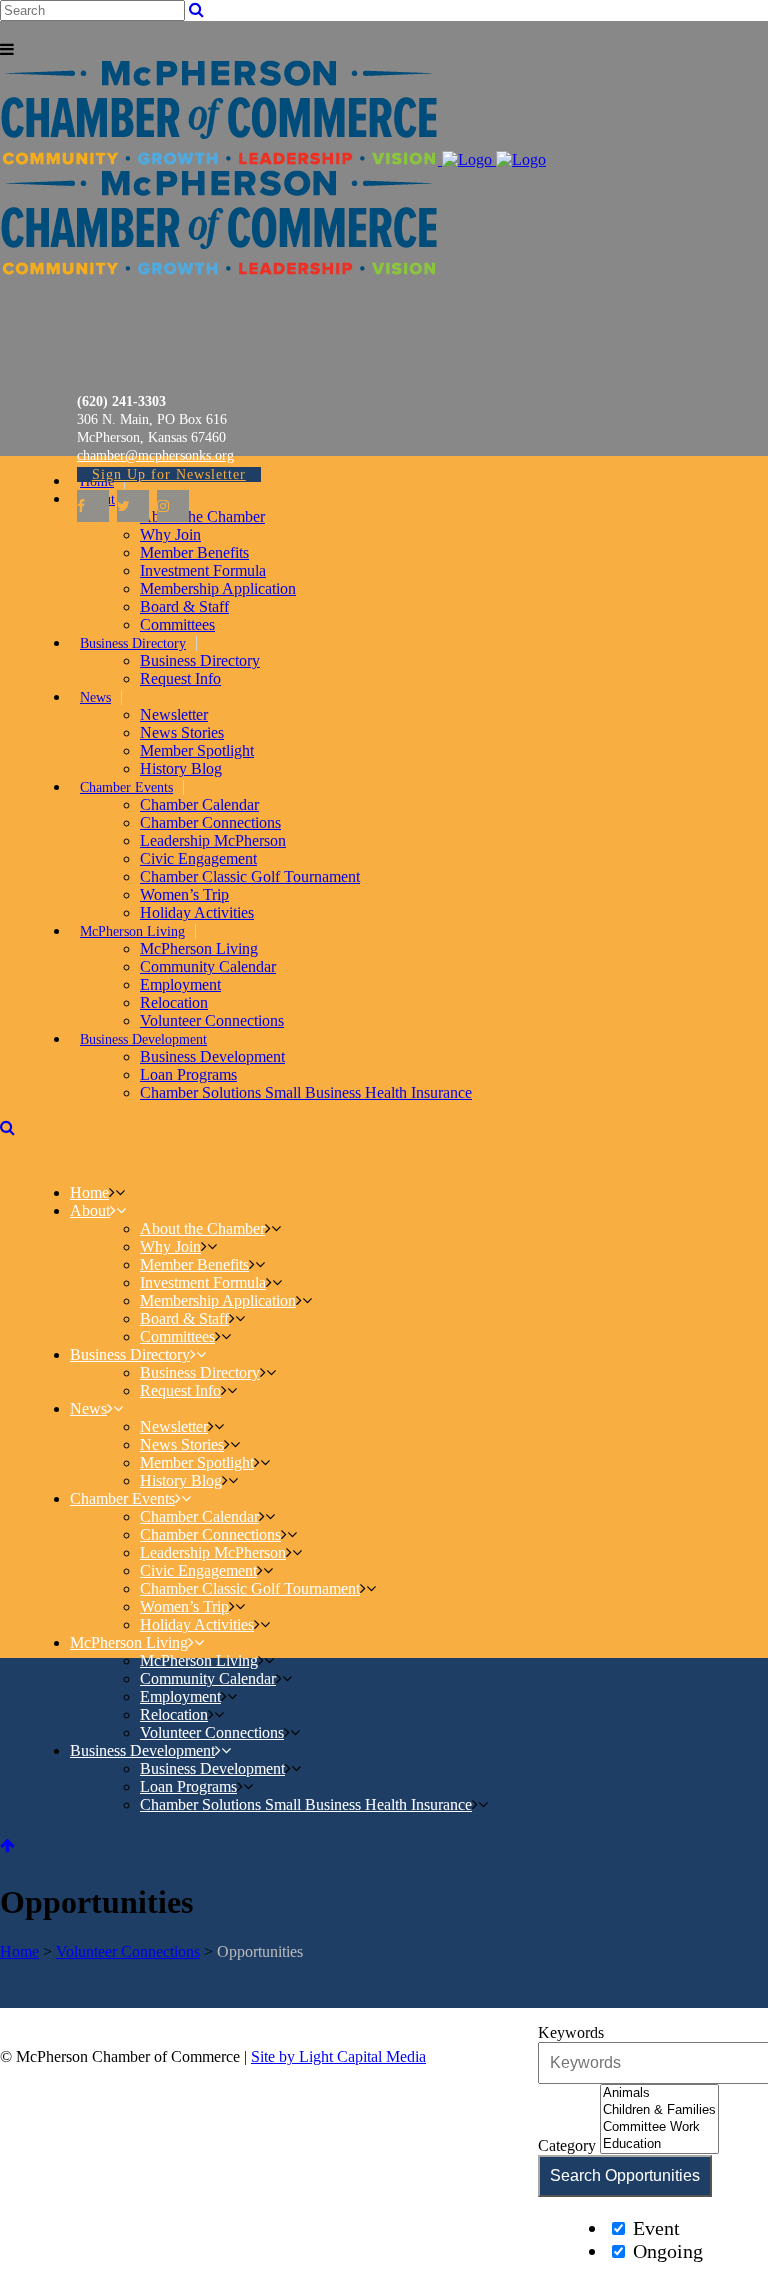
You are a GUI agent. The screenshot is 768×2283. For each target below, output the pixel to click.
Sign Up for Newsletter (169, 474)
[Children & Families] (659, 2110)
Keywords (571, 2032)
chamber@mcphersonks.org (155, 455)
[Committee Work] (659, 2127)
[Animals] (659, 2093)
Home (19, 1951)
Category (567, 2145)
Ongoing (665, 2251)
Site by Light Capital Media (338, 2056)
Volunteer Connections (128, 1951)
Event (654, 2228)
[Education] (659, 2144)
